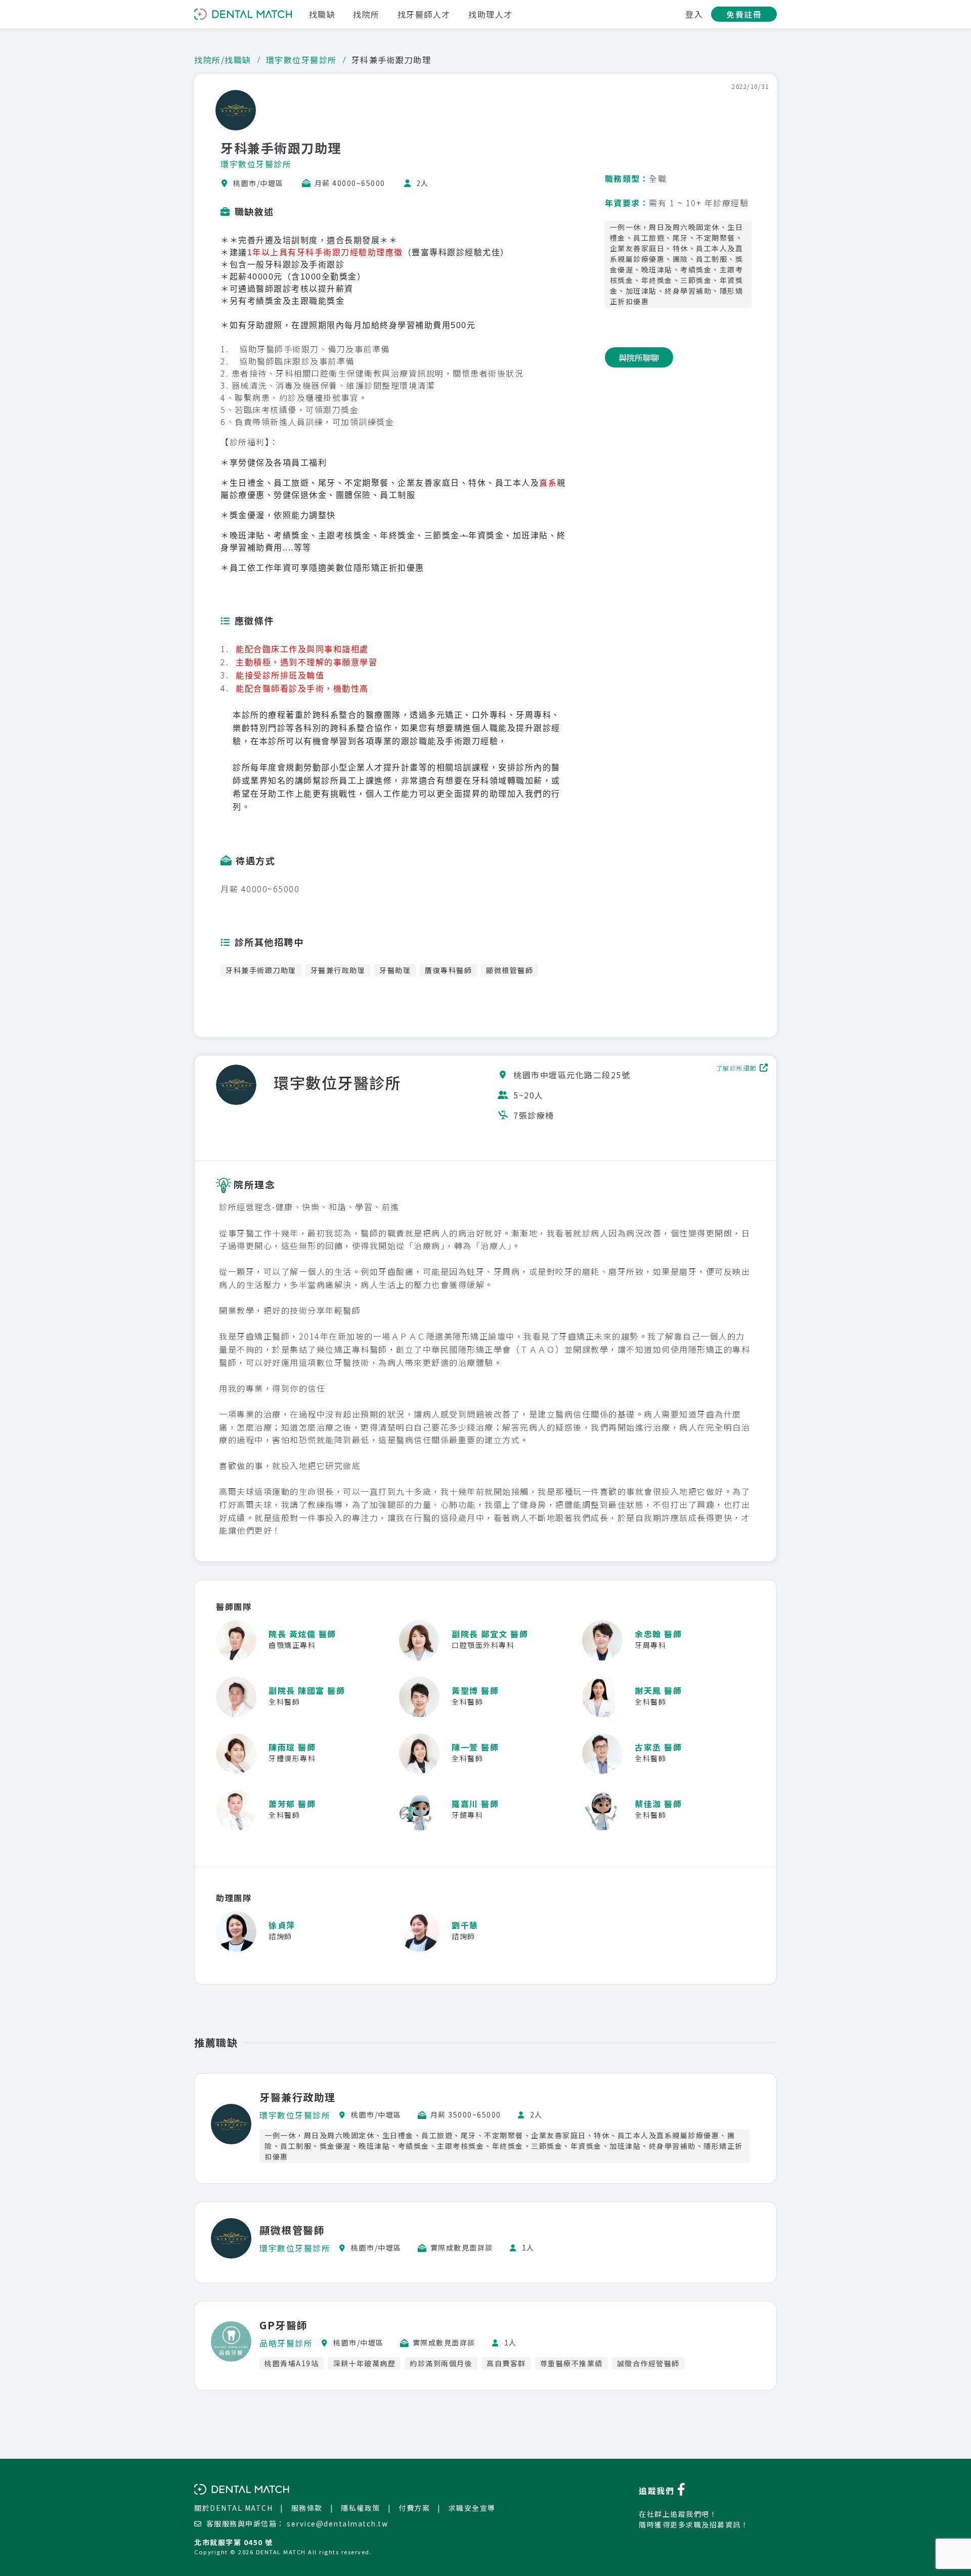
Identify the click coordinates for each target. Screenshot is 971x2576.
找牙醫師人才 (424, 14)
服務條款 (307, 2508)
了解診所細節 (737, 1068)
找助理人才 (491, 14)
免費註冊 (744, 14)
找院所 (366, 14)
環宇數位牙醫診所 (301, 60)
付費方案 (414, 2508)
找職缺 (322, 14)
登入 (694, 14)
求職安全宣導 (472, 2508)
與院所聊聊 (639, 357)
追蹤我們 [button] (658, 2491)
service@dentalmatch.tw (337, 2523)
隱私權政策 (361, 2508)
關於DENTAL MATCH (233, 2508)
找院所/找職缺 (223, 60)
